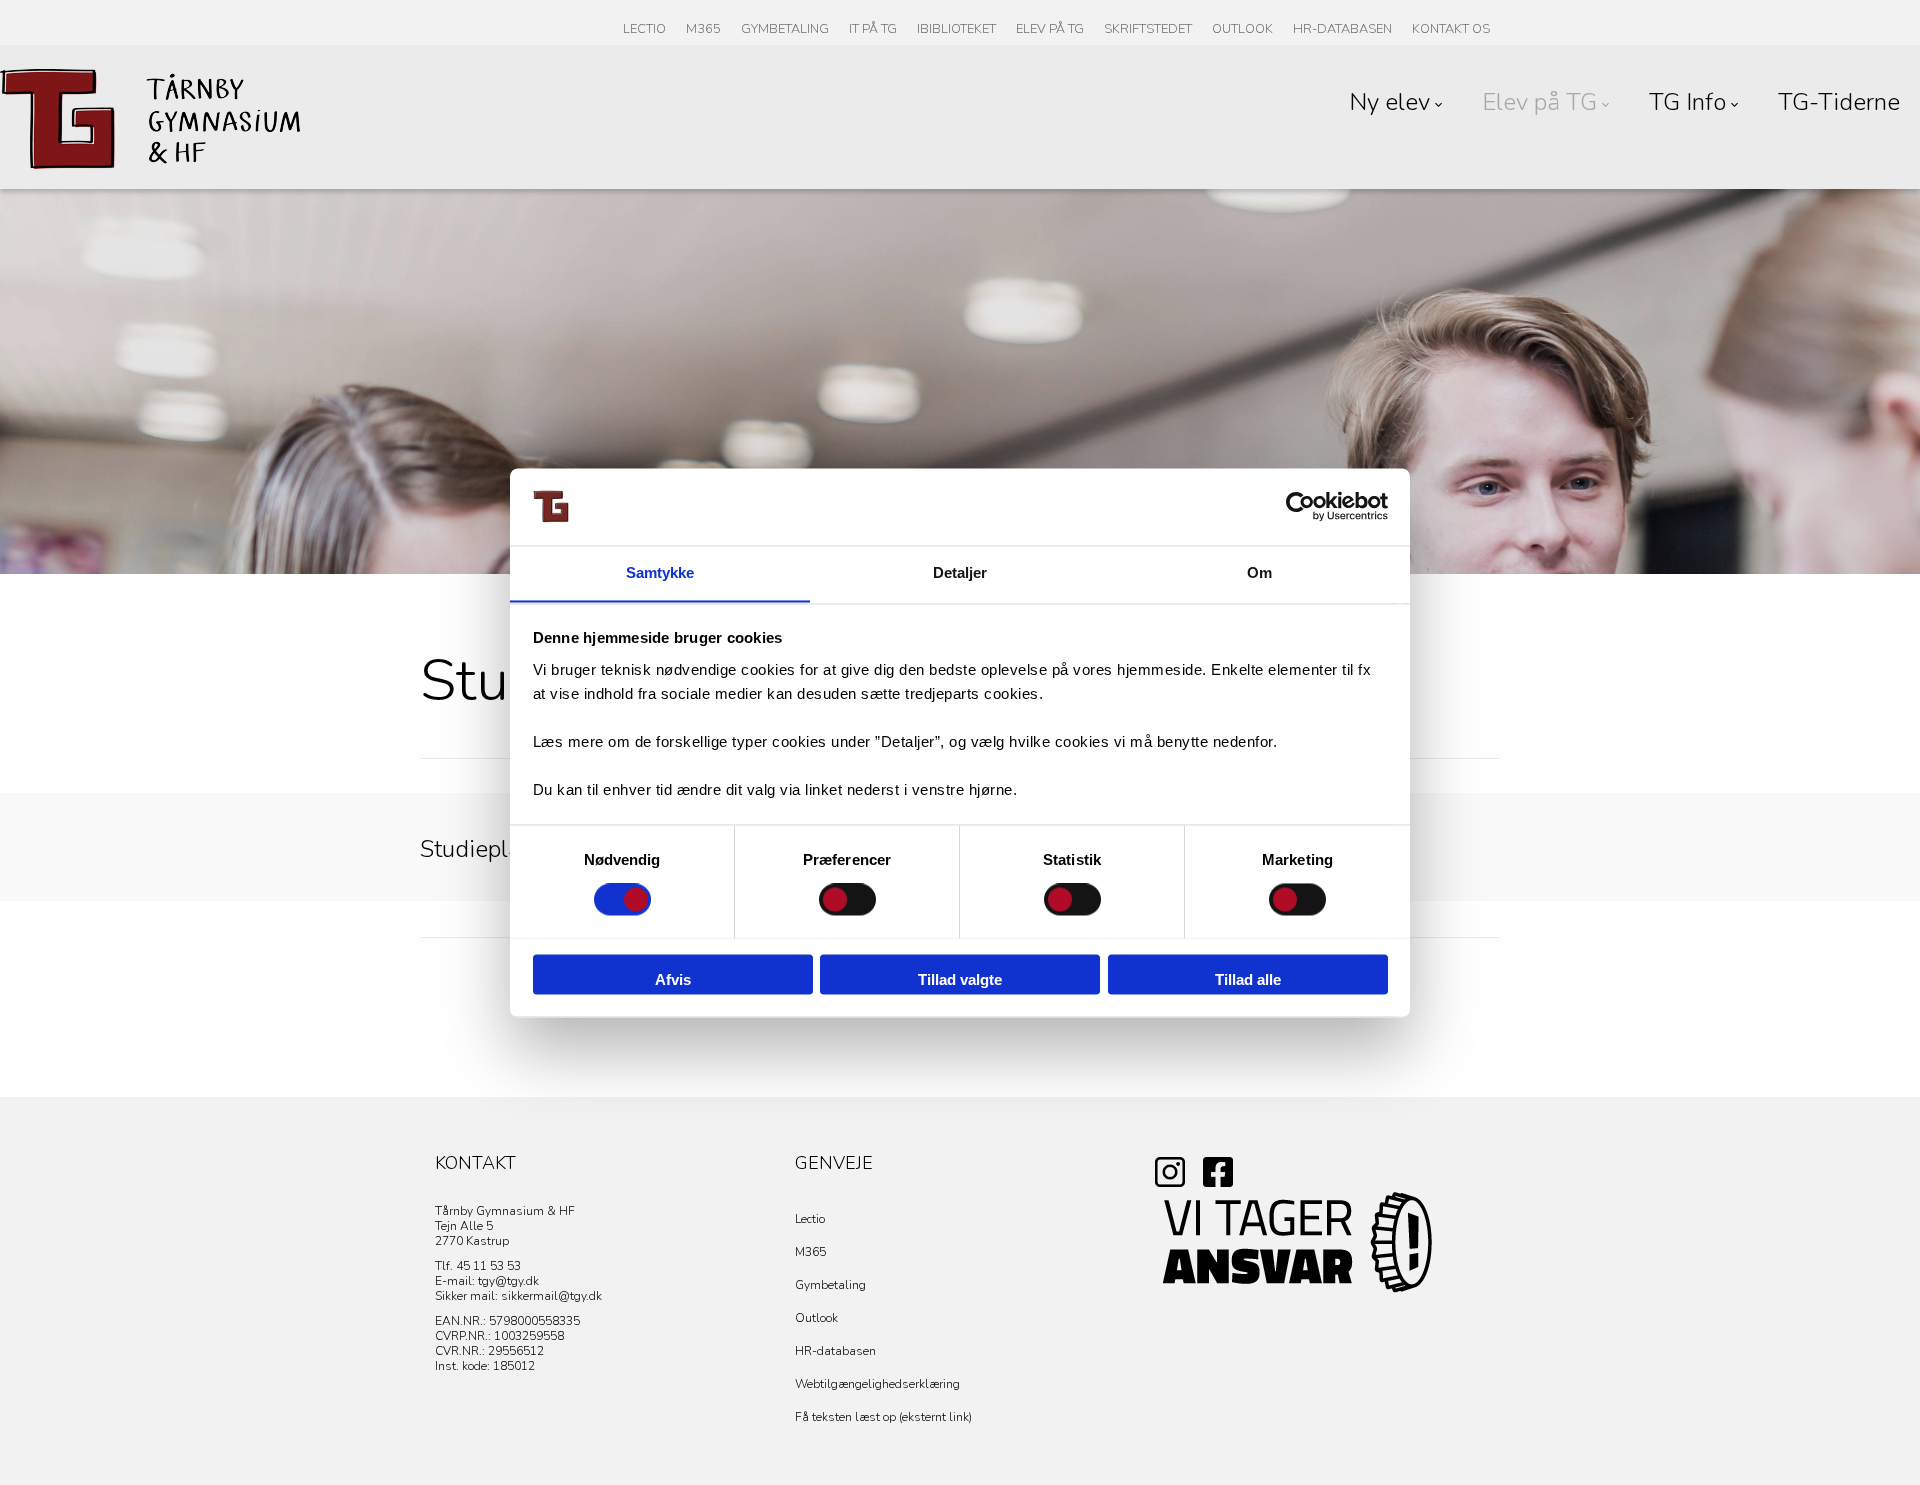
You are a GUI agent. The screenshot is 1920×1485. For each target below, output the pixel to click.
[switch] (847, 899)
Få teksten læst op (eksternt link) (883, 1417)
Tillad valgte (960, 979)
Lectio (810, 1219)
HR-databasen (835, 1351)
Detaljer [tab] (960, 572)
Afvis (673, 979)
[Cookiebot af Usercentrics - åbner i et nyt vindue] (1300, 506)
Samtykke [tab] (660, 572)
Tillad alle (1248, 979)
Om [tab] (1259, 572)
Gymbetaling (830, 1285)
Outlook (816, 1318)
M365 (810, 1252)
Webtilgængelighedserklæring (877, 1384)
